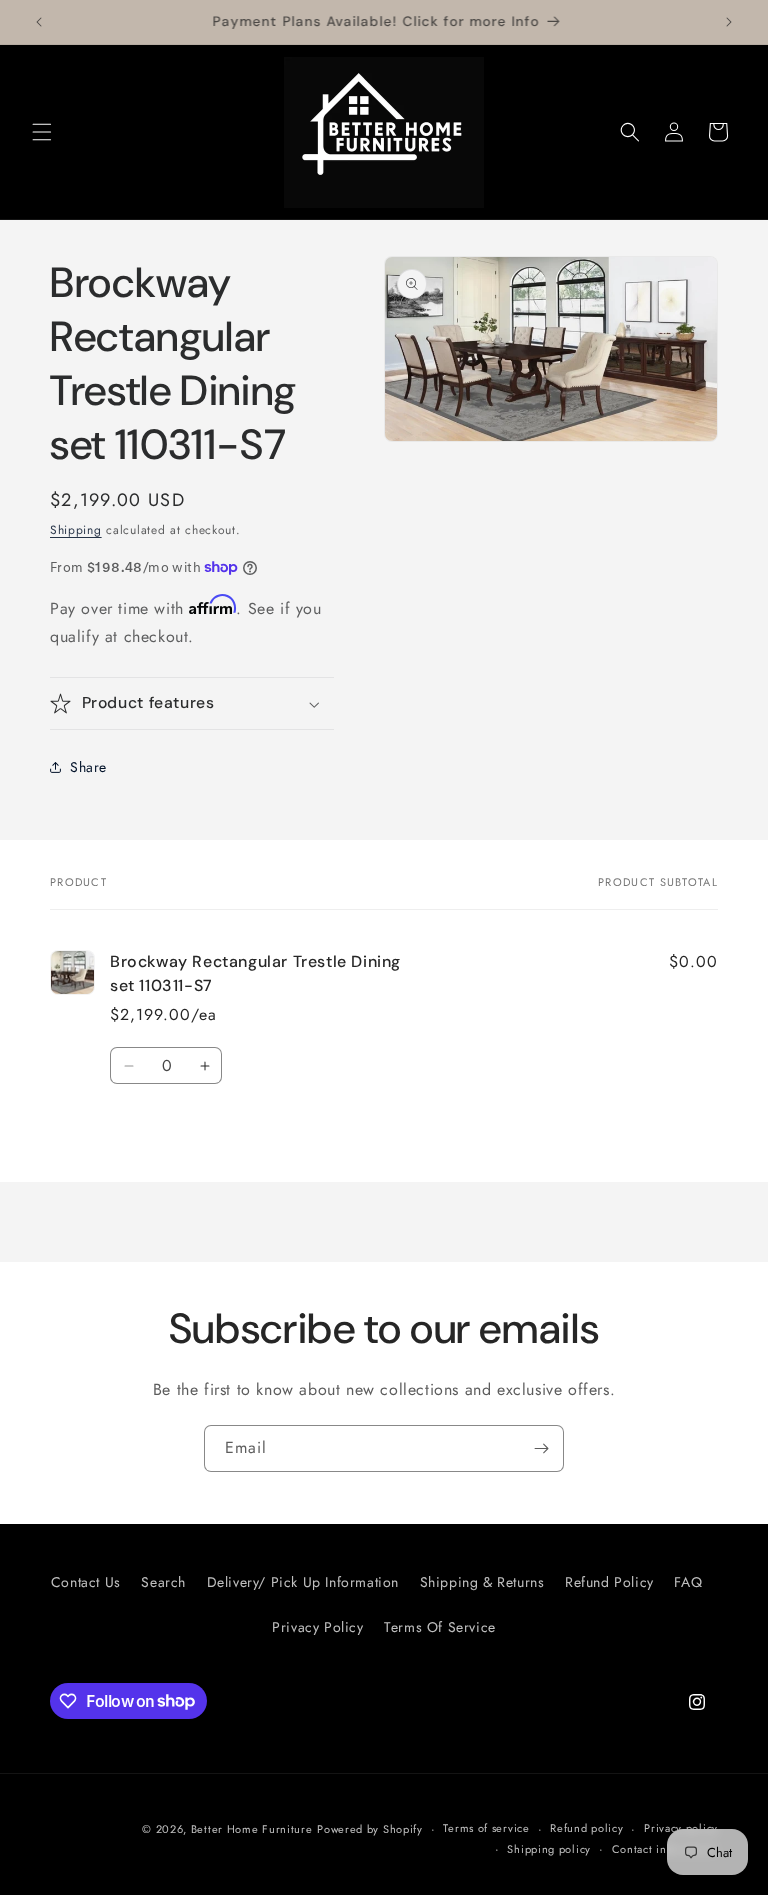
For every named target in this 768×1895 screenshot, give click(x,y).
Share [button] (88, 767)
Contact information (665, 1849)
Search (163, 1582)
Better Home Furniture (252, 1829)
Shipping (76, 530)
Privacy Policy (317, 1627)
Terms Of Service (440, 1627)
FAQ (688, 1582)
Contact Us (86, 1582)
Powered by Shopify (370, 1829)
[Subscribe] (541, 1448)
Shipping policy (549, 1849)
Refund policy (586, 1828)
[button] (42, 132)
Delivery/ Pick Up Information (303, 1582)
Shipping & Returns (482, 1582)
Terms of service (486, 1828)
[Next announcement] (729, 22)
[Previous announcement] (39, 22)
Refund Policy (609, 1582)
